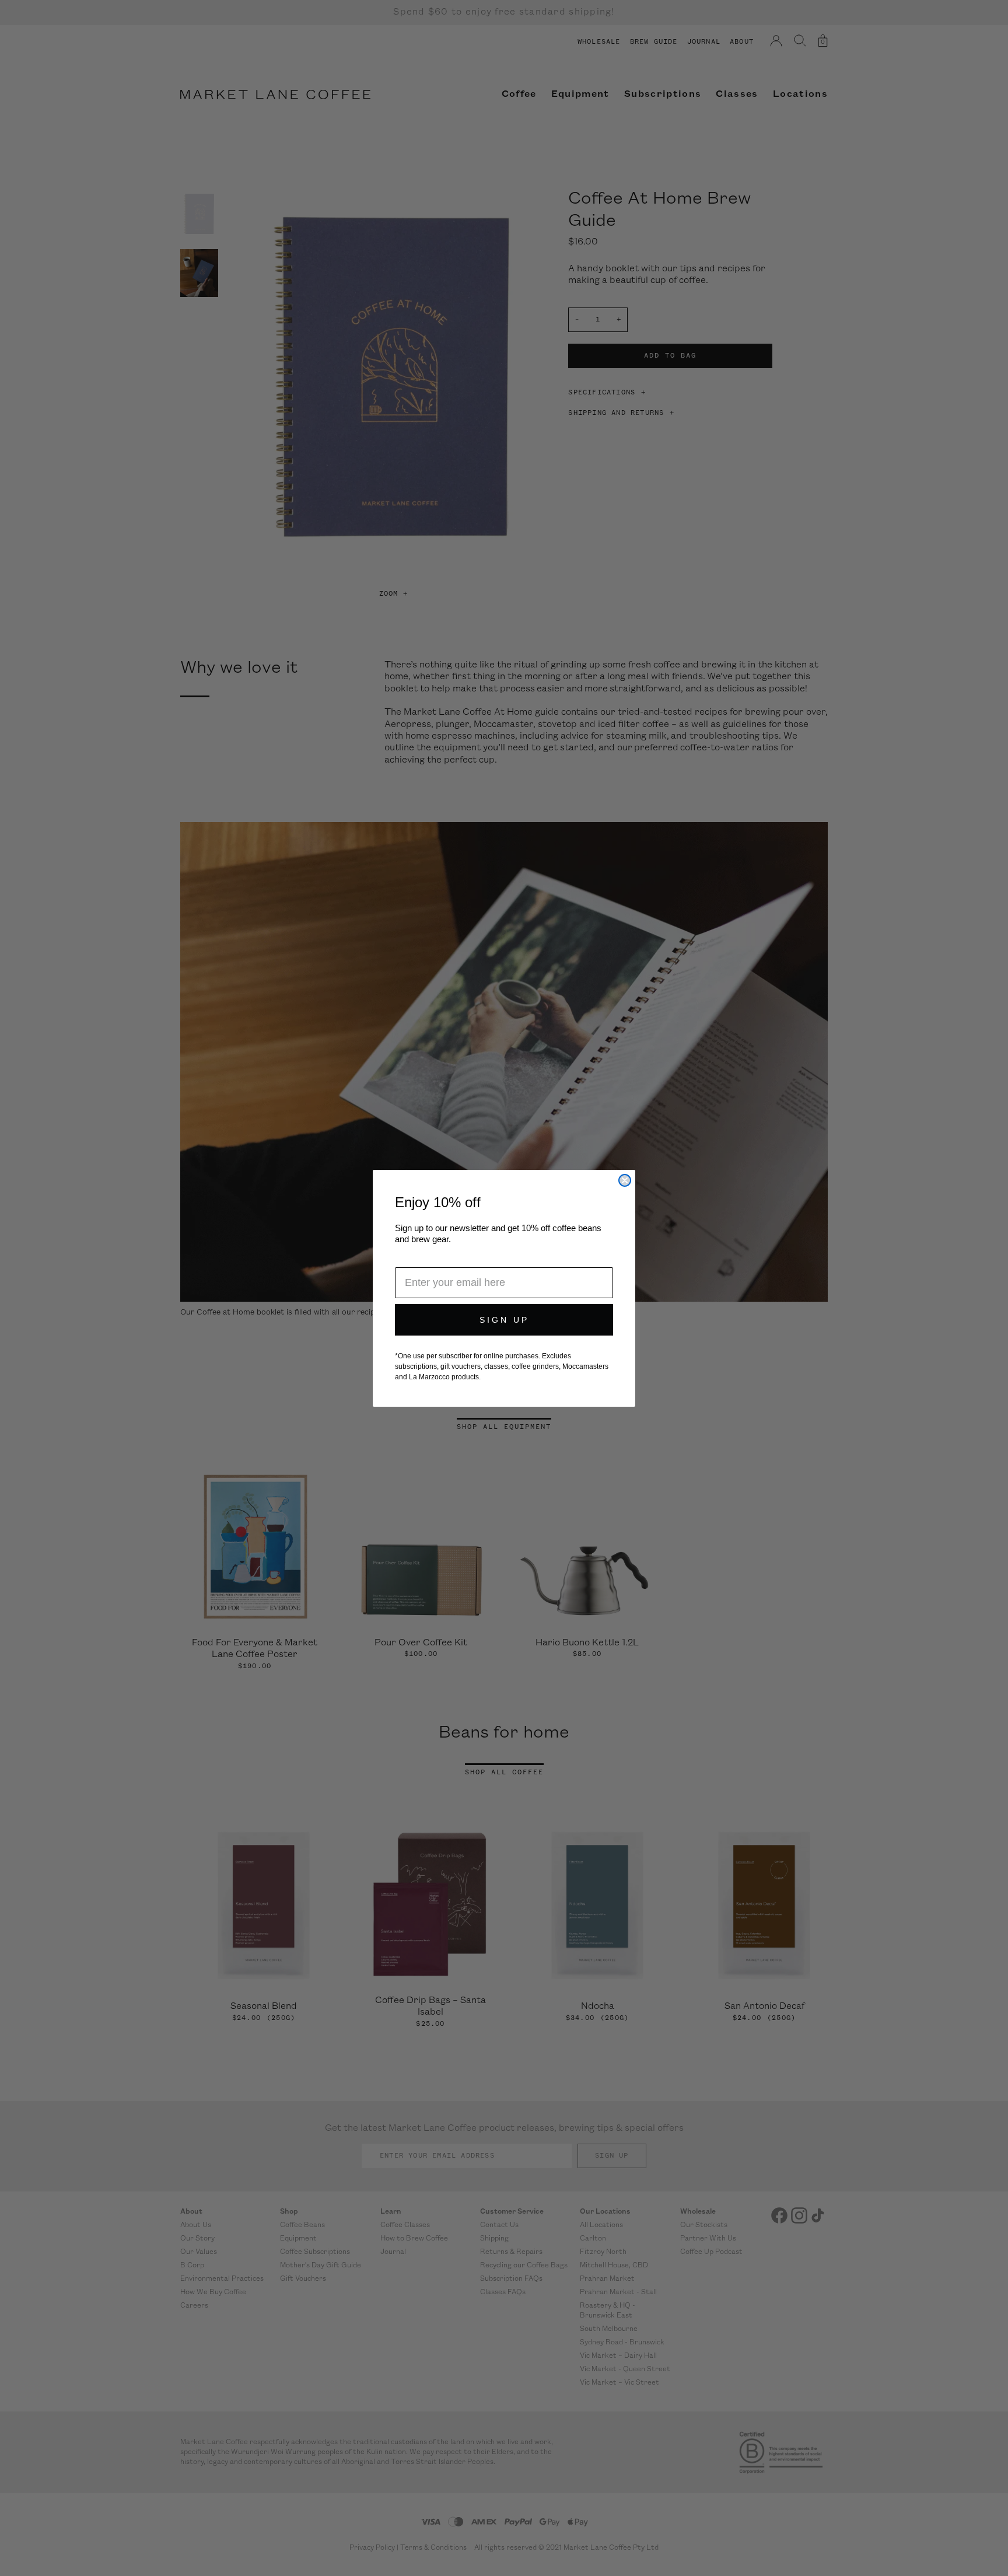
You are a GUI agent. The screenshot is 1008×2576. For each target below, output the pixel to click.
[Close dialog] (625, 1180)
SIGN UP (504, 1320)
